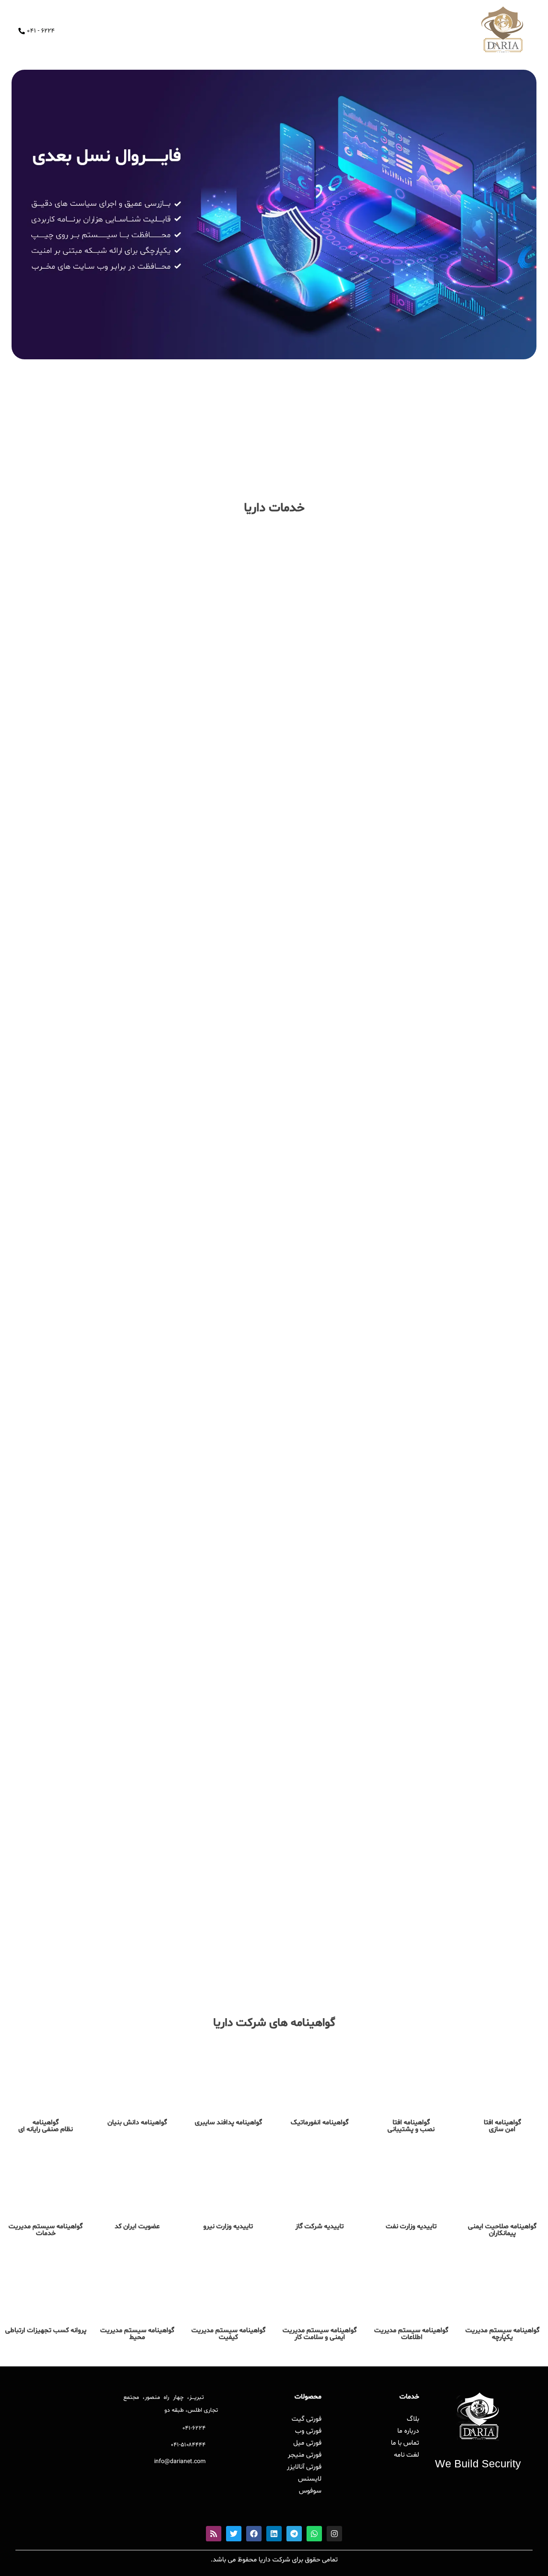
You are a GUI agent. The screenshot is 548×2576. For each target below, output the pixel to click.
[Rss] (214, 2534)
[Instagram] (334, 2534)
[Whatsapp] (314, 2534)
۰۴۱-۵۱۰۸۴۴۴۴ (188, 2445)
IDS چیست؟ (333, 1950)
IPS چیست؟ (517, 1944)
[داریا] (502, 30)
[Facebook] (254, 2534)
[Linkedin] (274, 2534)
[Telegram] (294, 2534)
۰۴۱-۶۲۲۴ (194, 2429)
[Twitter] (234, 2534)
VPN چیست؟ (145, 1944)
